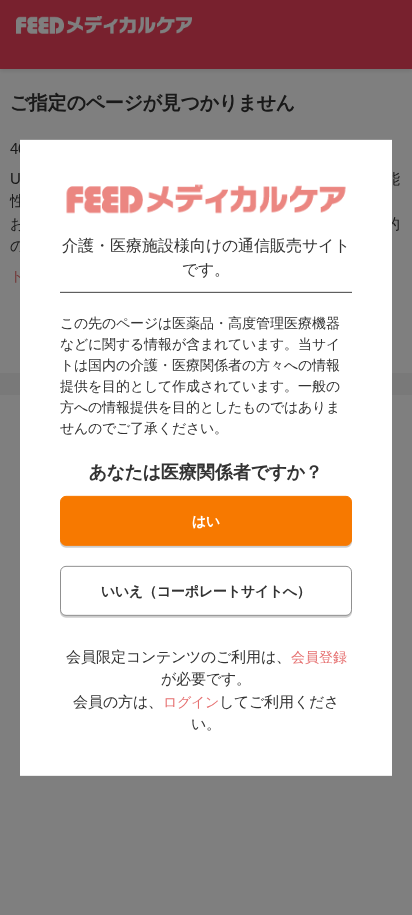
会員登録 (319, 657)
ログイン (191, 702)
